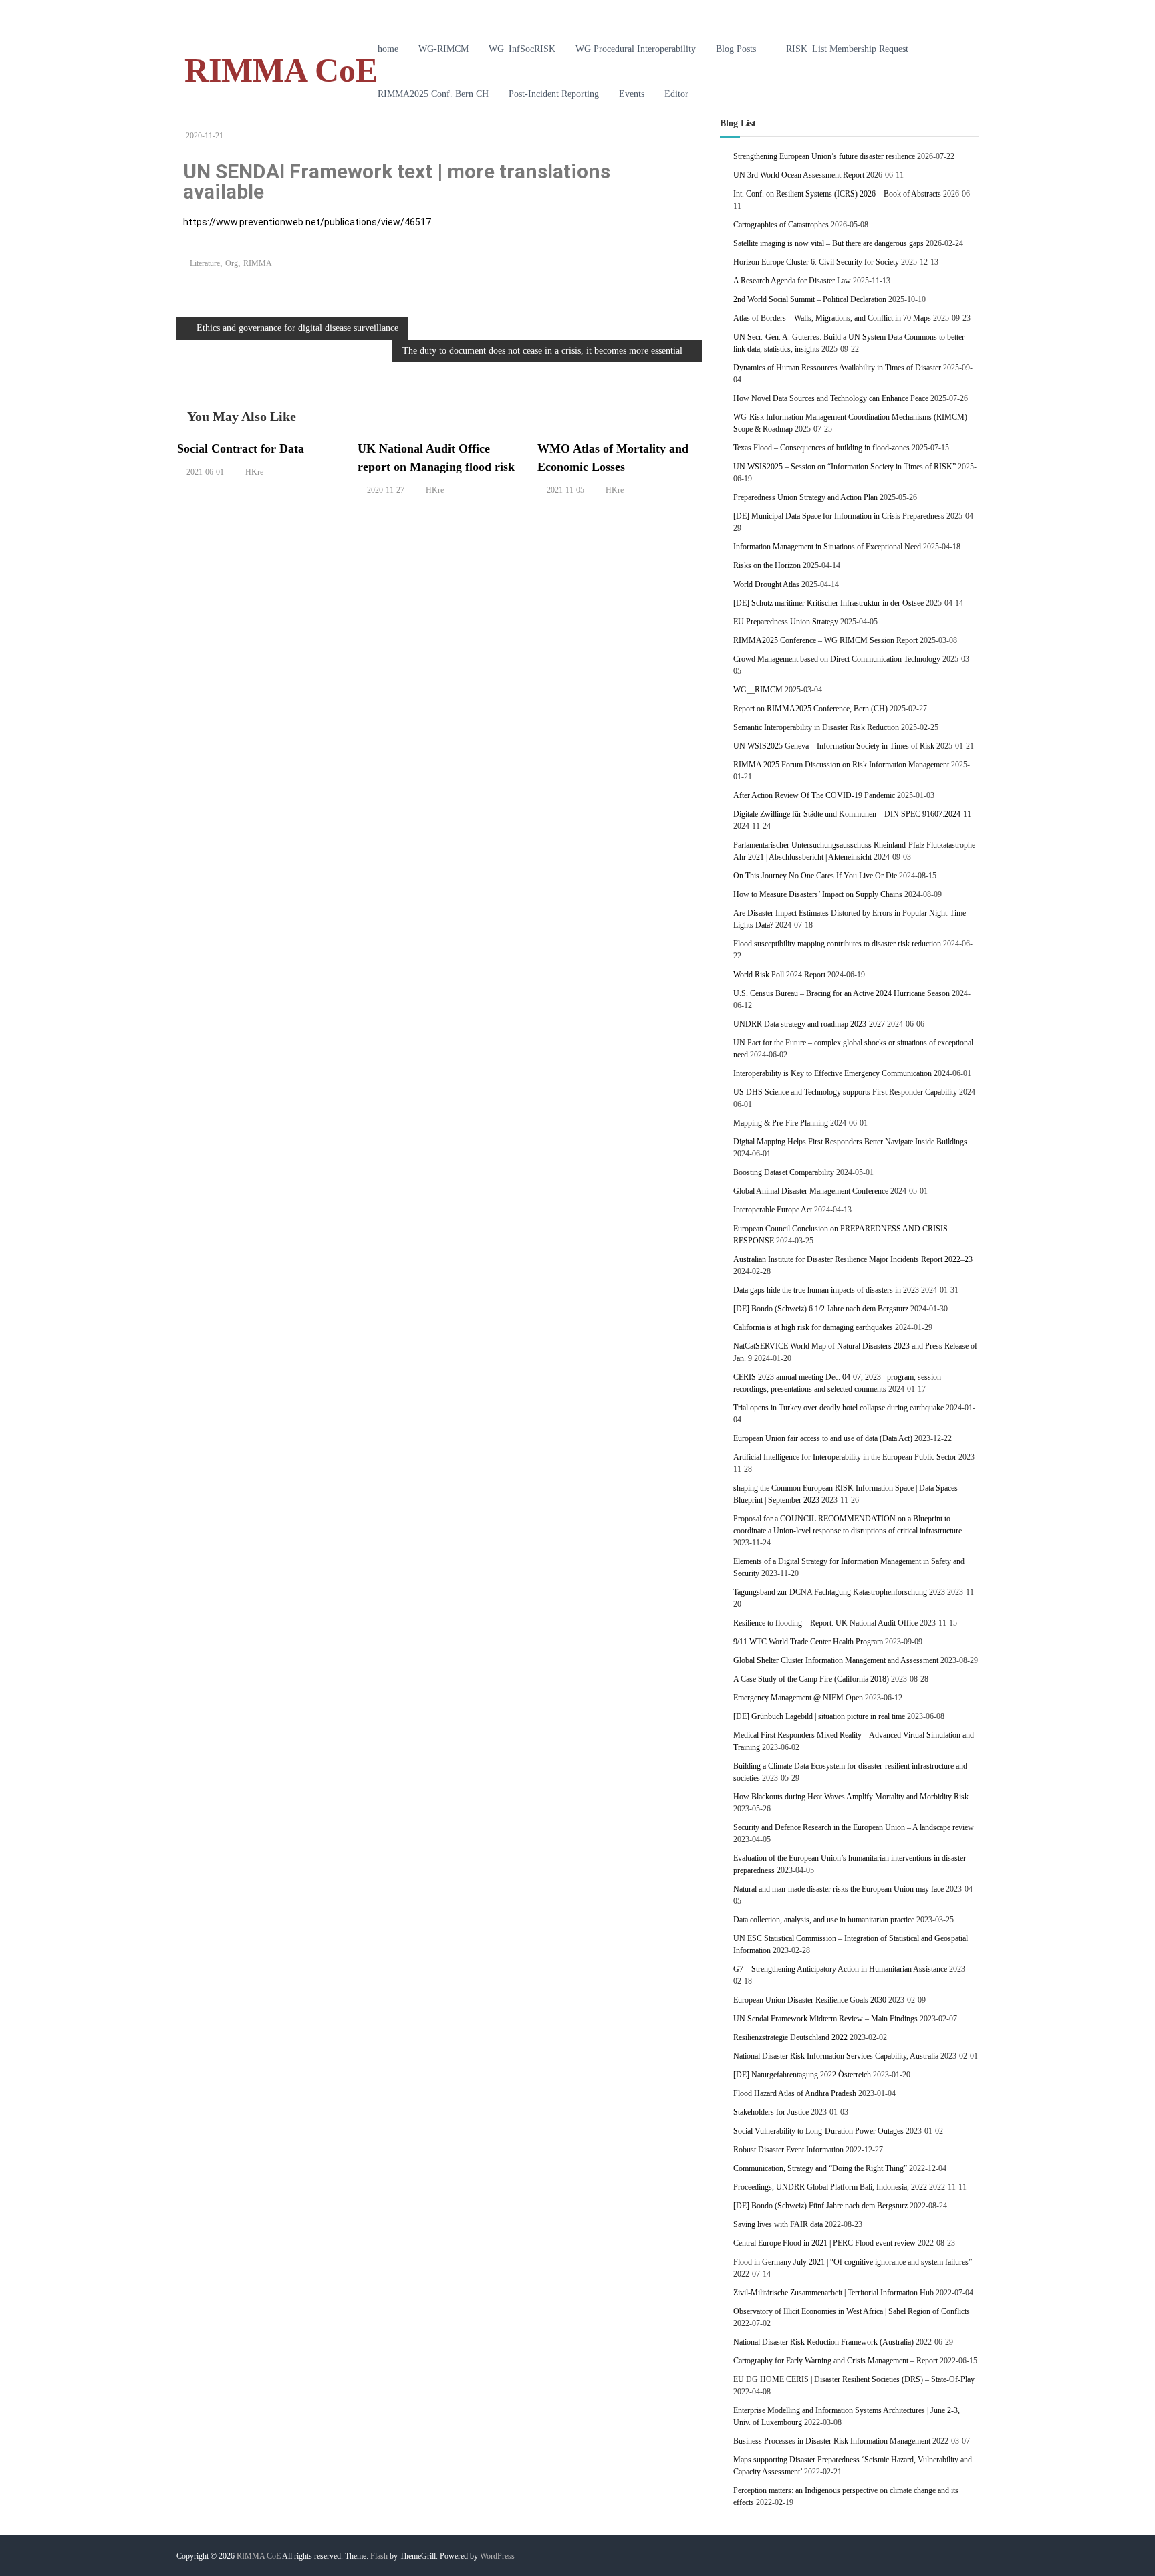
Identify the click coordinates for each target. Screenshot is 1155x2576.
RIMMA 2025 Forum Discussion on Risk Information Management (841, 765)
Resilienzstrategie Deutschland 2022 (790, 2037)
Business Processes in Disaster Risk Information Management (832, 2441)
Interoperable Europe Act (773, 1210)
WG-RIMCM (443, 49)
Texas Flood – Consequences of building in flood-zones (821, 448)
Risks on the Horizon (767, 565)
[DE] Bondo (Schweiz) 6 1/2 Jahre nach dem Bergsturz (821, 1309)
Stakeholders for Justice (771, 2112)
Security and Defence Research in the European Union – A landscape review (854, 1827)
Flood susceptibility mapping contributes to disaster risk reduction (837, 944)
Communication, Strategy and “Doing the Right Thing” (820, 2168)
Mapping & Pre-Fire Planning (781, 1123)
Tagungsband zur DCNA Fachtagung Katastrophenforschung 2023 (839, 1592)
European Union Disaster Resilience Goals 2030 (810, 2000)
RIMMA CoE (281, 70)
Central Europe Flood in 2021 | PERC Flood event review (824, 2243)
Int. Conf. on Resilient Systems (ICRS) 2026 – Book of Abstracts (837, 194)
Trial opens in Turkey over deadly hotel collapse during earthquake (839, 1408)
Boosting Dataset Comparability (784, 1172)
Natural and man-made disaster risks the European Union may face (839, 1889)
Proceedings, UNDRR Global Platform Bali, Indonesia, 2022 (830, 2187)
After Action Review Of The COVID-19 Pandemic (814, 795)
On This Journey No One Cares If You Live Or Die (815, 876)
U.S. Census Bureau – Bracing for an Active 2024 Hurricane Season (842, 993)
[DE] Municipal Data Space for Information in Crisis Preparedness (839, 516)
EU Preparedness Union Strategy (786, 622)
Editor (676, 94)
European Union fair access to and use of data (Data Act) (823, 1438)
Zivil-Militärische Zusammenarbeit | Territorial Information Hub (833, 2293)
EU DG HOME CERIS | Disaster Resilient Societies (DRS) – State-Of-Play (854, 2379)
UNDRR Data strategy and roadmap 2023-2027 (809, 1024)
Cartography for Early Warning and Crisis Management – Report (836, 2361)
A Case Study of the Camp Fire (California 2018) (811, 1679)
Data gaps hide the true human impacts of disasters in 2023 (826, 1290)
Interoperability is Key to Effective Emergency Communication (832, 1073)
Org (232, 263)
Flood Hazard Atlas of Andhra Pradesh (795, 2093)
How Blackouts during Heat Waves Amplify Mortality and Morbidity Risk (851, 1797)
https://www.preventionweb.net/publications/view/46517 (307, 222)
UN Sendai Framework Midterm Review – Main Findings (825, 2019)
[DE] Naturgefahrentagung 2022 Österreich (802, 2075)
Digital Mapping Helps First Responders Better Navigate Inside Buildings (850, 1142)
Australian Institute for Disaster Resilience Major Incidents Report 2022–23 (853, 1259)
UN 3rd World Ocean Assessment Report (799, 175)
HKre (254, 472)
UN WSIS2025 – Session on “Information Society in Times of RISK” (845, 467)
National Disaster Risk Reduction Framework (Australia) (823, 2342)
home (388, 49)
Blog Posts (736, 49)
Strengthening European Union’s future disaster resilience (824, 156)
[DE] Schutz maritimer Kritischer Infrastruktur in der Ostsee (828, 603)
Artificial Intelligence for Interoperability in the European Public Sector (845, 1457)
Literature (205, 263)
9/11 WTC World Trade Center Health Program (808, 1642)
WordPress (497, 2556)
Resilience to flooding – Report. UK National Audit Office (825, 1623)
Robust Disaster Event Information (788, 2150)
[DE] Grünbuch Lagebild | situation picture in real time (819, 1716)
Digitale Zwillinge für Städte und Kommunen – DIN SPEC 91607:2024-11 (852, 814)
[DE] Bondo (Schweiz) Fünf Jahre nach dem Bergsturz (820, 2206)
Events (632, 94)
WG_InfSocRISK (522, 49)
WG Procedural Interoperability (636, 49)
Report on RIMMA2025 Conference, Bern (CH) (810, 709)
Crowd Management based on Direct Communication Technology (837, 659)
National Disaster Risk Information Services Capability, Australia (836, 2056)
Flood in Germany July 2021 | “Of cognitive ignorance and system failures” (853, 2262)
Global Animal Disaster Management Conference (811, 1191)
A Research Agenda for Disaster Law (792, 281)
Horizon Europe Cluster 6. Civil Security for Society (816, 262)
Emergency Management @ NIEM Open (798, 1698)
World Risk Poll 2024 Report (779, 975)
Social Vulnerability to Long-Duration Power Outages (818, 2131)
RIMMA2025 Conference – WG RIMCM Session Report (825, 640)
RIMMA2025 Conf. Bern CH (433, 94)
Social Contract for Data (241, 448)
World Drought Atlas (766, 584)
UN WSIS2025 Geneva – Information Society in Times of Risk (834, 746)
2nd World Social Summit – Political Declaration (810, 299)
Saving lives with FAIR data (778, 2224)
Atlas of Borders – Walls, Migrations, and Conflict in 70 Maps (832, 318)
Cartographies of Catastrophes (781, 225)
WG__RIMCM (758, 690)
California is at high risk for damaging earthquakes (813, 1327)
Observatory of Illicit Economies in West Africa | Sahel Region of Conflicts (852, 2311)
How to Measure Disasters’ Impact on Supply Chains (818, 894)
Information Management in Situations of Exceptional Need (827, 547)
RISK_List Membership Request (847, 49)
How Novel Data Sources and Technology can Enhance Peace (831, 398)
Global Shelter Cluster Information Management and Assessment (836, 1660)
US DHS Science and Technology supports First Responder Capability (845, 1092)
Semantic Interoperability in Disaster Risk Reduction (816, 727)
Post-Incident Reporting (554, 94)
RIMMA (258, 263)
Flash (379, 2556)
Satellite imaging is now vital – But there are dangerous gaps (828, 243)
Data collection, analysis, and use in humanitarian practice (824, 1920)
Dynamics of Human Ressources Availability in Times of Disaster (837, 368)
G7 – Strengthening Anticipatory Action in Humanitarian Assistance (840, 1969)
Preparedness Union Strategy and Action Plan (805, 497)
